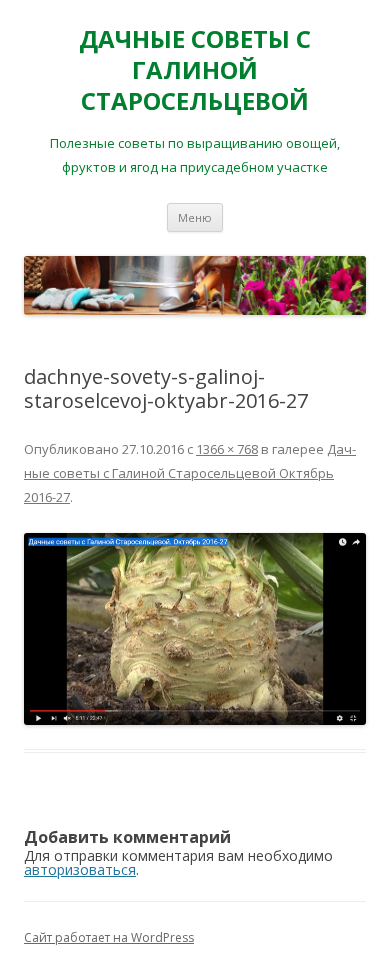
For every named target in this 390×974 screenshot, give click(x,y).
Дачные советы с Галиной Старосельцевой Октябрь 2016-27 (190, 473)
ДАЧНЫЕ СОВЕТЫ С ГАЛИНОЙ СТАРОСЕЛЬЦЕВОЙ (195, 70)
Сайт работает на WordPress (109, 937)
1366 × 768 (227, 449)
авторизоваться (80, 869)
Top (372, 956)
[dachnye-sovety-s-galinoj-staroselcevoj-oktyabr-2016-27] (195, 629)
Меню (195, 217)
